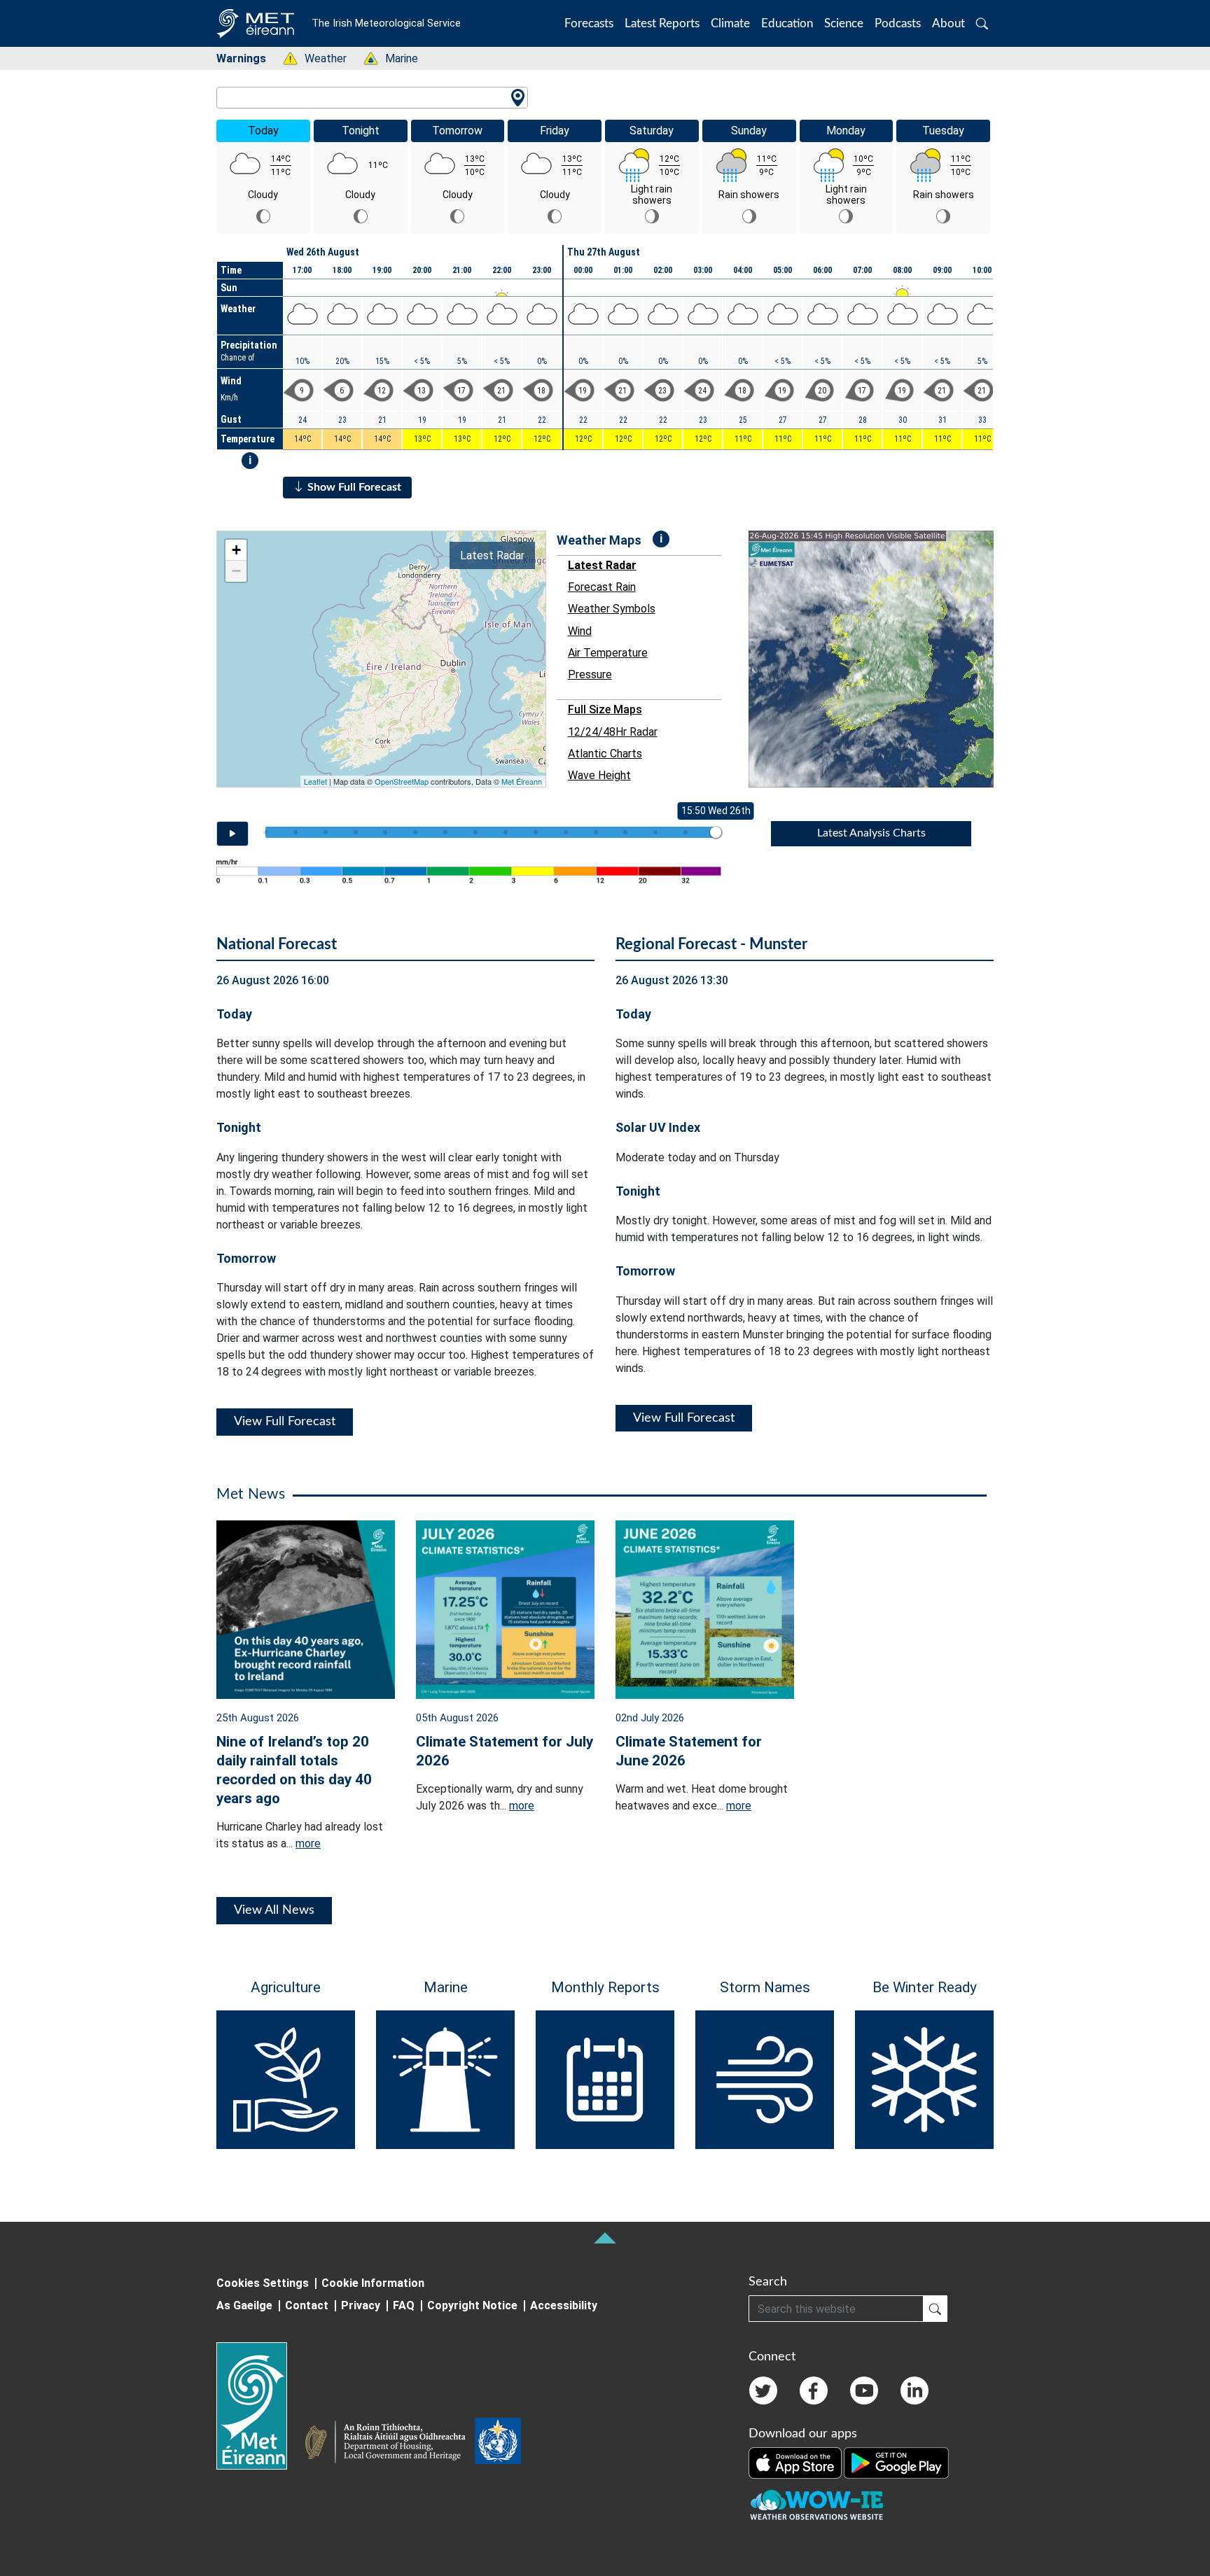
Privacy (361, 2305)
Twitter (763, 2390)
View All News (274, 1910)
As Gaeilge (244, 2305)
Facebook (814, 2390)
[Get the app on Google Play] (896, 2463)
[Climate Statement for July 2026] (505, 1608)
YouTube (864, 2390)
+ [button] (236, 550)
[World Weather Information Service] (498, 2444)
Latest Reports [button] (662, 23)
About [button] (948, 23)
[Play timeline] (232, 834)
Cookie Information (373, 2283)
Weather (318, 58)
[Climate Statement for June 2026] (705, 1608)
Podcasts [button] (898, 23)
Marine (394, 58)
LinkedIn (915, 2390)
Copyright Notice (472, 2305)
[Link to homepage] (260, 2406)
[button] (982, 23)
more (308, 1843)
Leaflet (315, 781)
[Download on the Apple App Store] (796, 2463)
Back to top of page (605, 2238)
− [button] (236, 571)
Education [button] (787, 23)
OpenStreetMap (402, 781)
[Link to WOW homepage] (816, 2506)
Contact (307, 2305)
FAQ (404, 2305)
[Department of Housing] (389, 2444)
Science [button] (844, 23)
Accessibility (564, 2305)
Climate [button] (730, 23)
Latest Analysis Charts (871, 833)
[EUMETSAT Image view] (884, 659)
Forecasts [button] (589, 23)
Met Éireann (522, 781)
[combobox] (372, 98)
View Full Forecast (285, 1422)
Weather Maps (599, 540)
